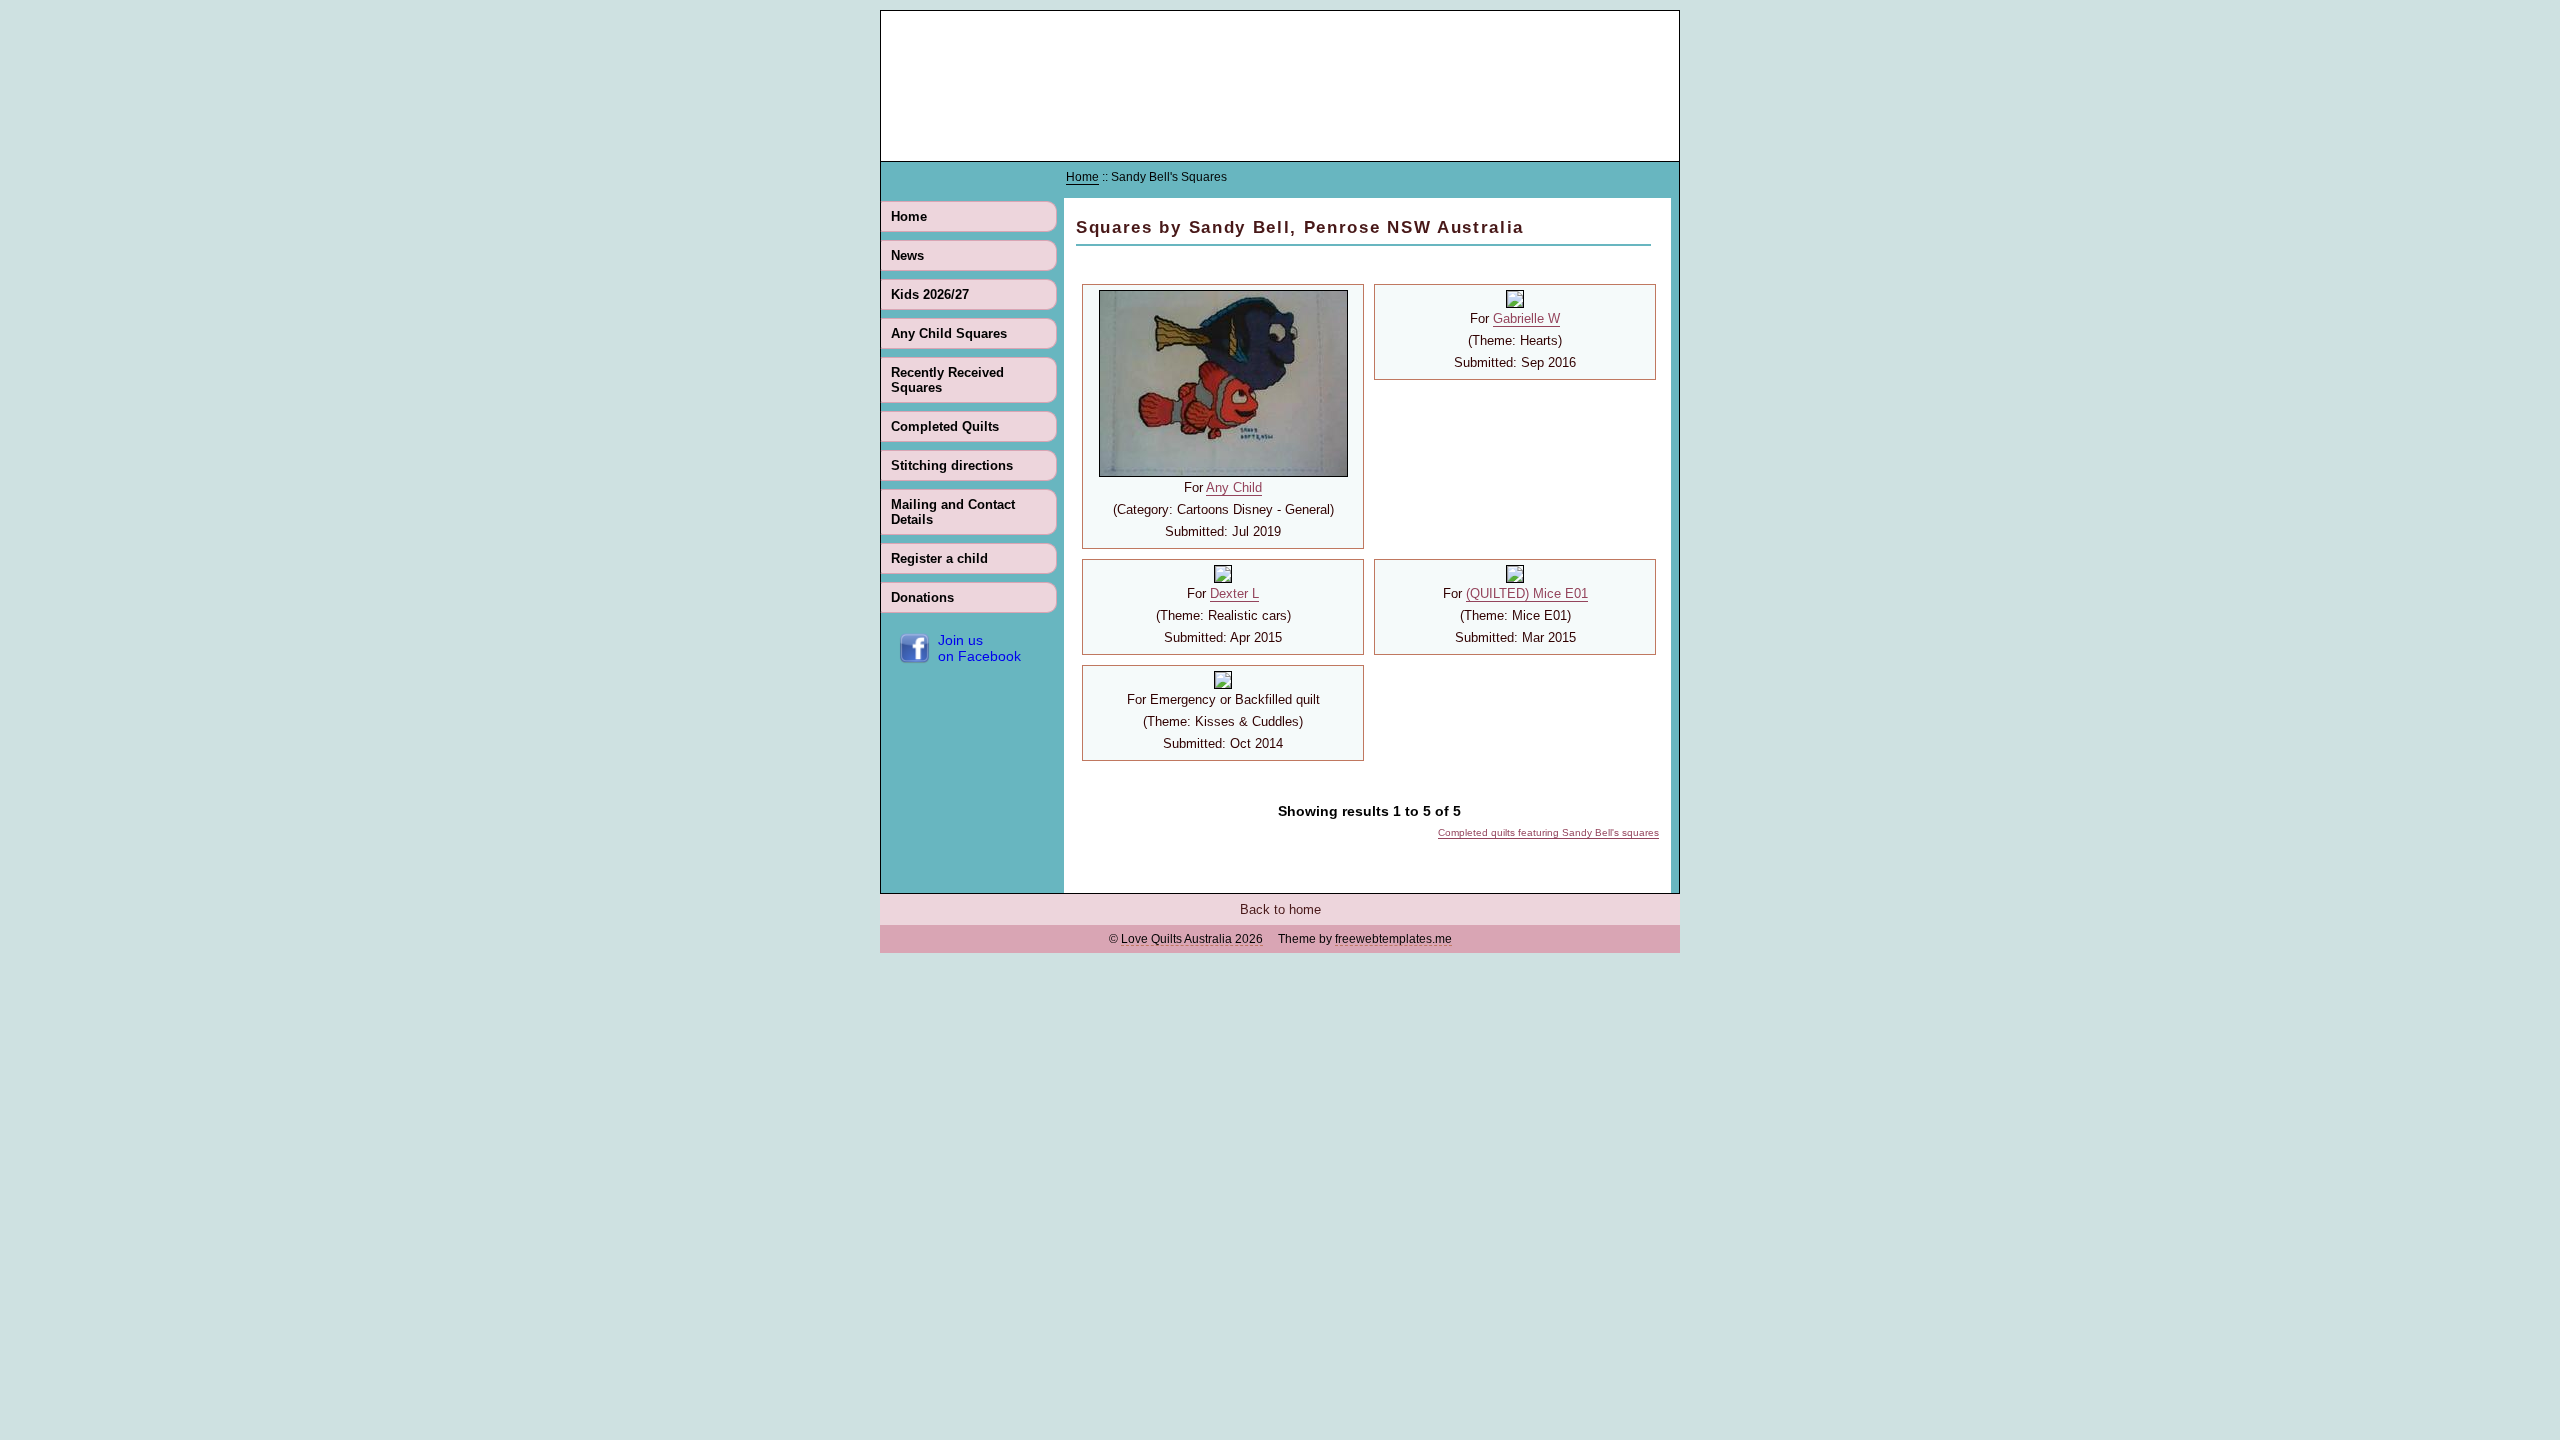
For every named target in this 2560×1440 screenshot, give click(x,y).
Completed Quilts (945, 426)
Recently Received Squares (947, 380)
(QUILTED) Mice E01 (1527, 593)
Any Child (1234, 487)
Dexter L (1234, 593)
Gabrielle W (1526, 318)
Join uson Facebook (979, 648)
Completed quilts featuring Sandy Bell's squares (1548, 832)
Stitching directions (952, 465)
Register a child (939, 558)
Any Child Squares (949, 333)
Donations (922, 597)
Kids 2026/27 (930, 294)
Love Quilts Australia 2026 (1192, 939)
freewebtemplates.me (1393, 939)
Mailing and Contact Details (953, 512)
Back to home (1280, 909)
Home (909, 216)
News (907, 255)
